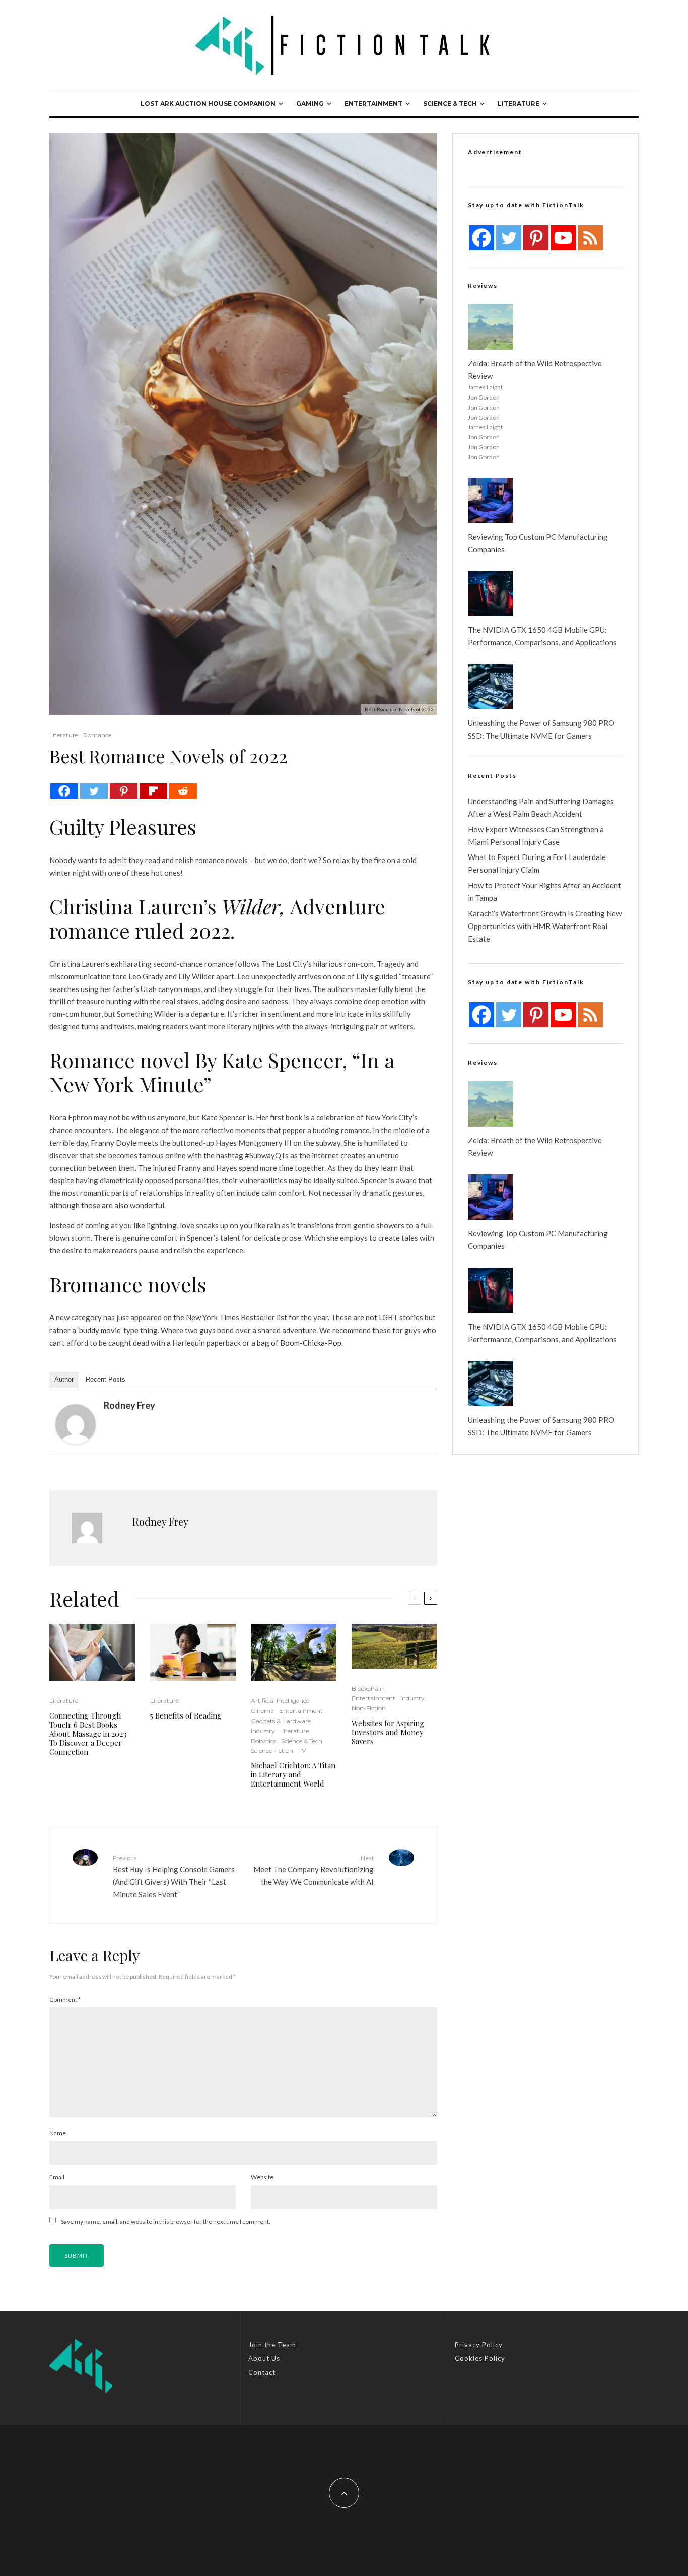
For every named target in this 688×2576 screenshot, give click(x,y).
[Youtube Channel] (563, 238)
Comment (65, 1999)
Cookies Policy (480, 2358)
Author (64, 1380)
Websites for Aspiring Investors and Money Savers (388, 1732)
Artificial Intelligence (280, 1701)
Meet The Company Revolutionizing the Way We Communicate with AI (314, 1870)
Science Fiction (272, 1751)
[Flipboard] (153, 791)
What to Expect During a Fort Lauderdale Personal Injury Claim (537, 863)
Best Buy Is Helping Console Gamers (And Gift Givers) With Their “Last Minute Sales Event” (174, 1876)
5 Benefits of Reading (186, 1715)
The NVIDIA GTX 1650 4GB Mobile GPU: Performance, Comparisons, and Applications (542, 636)
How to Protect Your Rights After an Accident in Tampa (544, 891)
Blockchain (368, 1689)
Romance (97, 735)
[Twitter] (94, 791)
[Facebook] (64, 791)
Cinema (262, 1711)
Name (58, 2133)
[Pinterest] (124, 791)
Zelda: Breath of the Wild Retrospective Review (535, 370)
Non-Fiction (369, 1708)
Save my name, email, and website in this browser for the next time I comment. (166, 2222)
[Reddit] (183, 791)
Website (262, 2177)
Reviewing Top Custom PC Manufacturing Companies (538, 543)
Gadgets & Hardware (281, 1721)
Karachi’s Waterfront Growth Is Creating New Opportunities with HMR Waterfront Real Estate (545, 926)
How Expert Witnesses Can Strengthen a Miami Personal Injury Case (536, 836)
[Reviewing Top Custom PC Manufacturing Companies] (491, 500)
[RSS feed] (590, 238)
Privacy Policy (479, 2345)
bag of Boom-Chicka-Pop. (300, 1343)
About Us (264, 2358)
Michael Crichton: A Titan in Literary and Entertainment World (293, 1774)
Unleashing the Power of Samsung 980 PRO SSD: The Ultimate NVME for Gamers (541, 729)
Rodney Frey (129, 1405)
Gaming (310, 104)
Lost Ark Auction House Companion (208, 104)
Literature (519, 104)
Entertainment (373, 104)
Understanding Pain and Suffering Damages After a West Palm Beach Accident (541, 807)
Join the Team (272, 2345)
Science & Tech (450, 104)
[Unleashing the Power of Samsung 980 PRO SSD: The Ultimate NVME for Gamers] (491, 687)
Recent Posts (106, 1380)
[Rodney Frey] (76, 1424)
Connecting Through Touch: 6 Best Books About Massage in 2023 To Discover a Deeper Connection (88, 1734)
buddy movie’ (100, 1330)
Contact (262, 2372)
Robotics (263, 1741)
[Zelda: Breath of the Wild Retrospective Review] (491, 327)
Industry (263, 1731)
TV (302, 1751)
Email (57, 2177)
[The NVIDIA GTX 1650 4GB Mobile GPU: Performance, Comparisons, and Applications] (491, 593)
